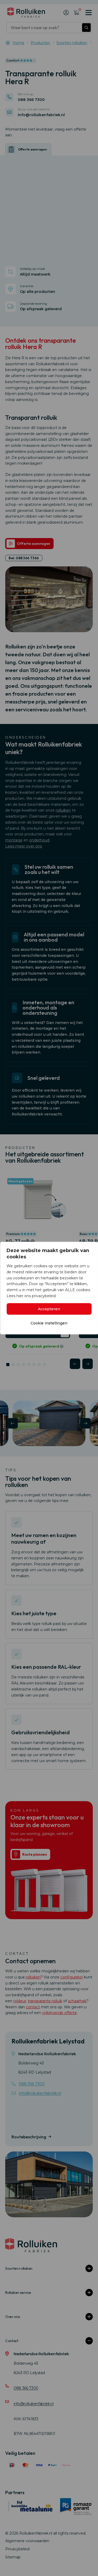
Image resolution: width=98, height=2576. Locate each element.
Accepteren (49, 1309)
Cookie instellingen (49, 1323)
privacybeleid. (44, 1296)
